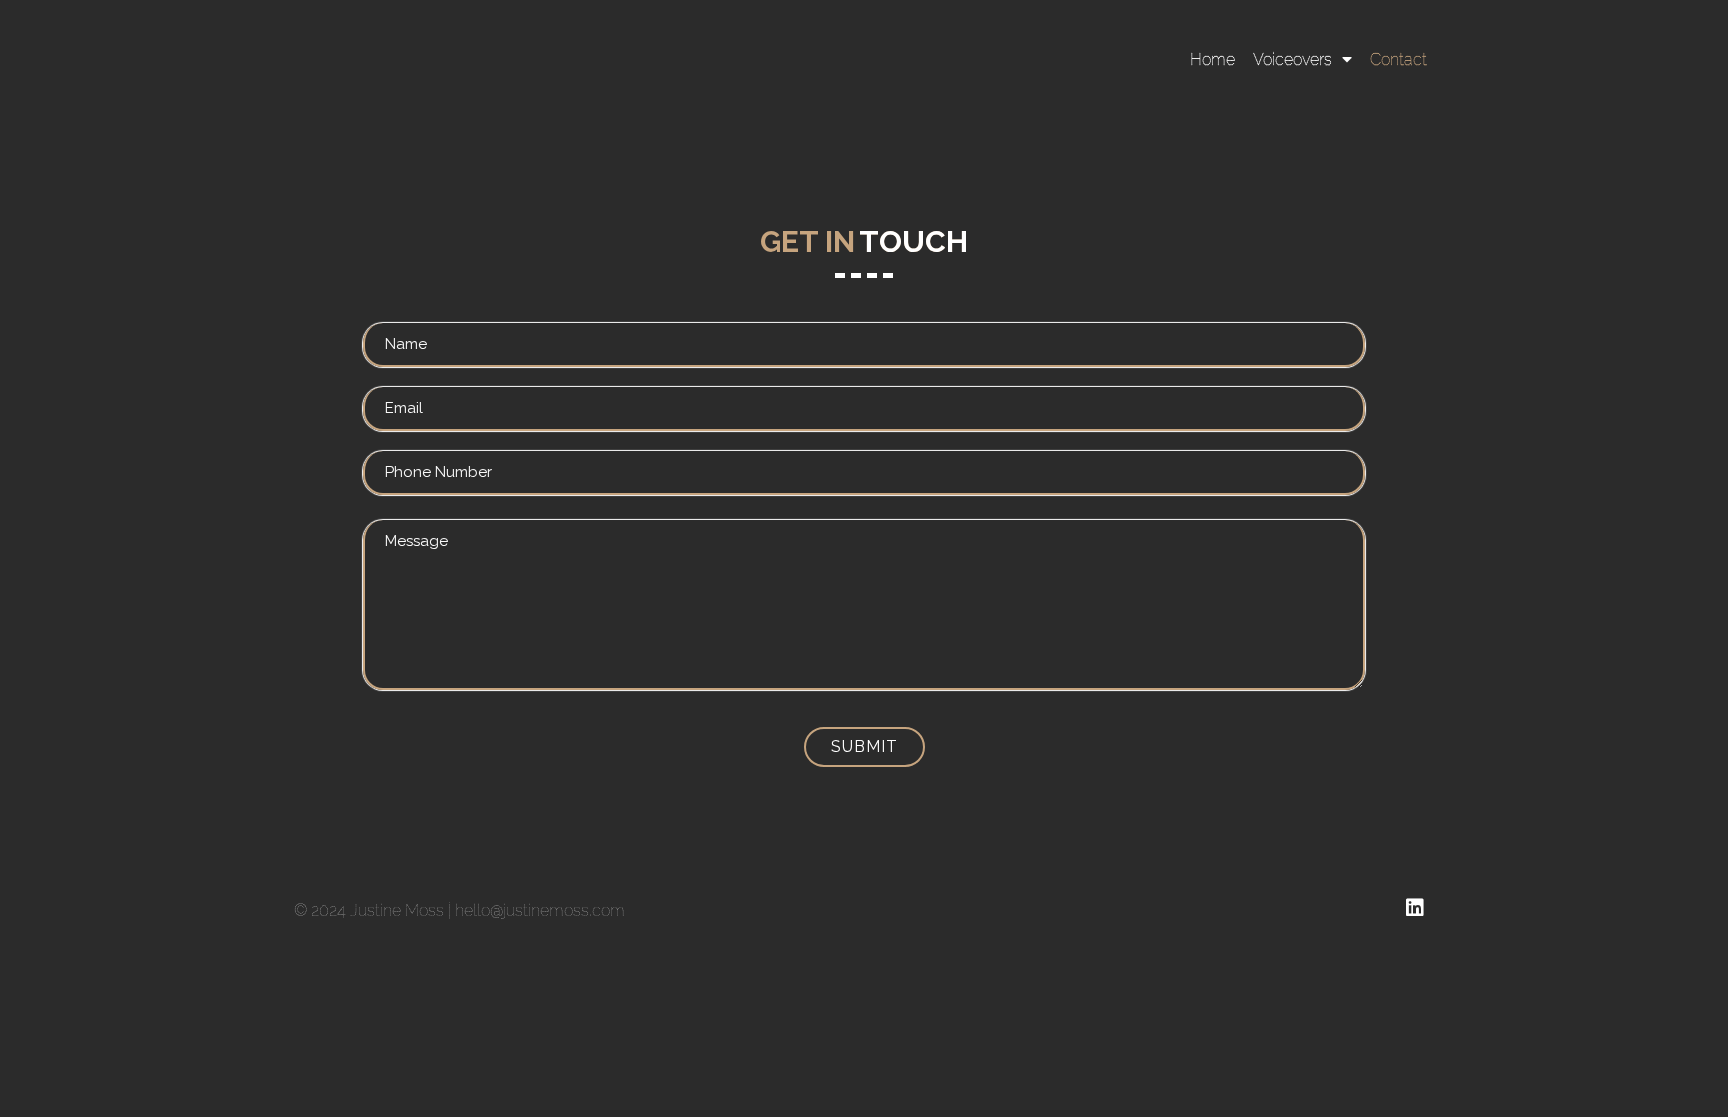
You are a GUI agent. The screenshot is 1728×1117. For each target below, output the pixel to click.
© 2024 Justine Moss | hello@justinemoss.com (459, 910)
